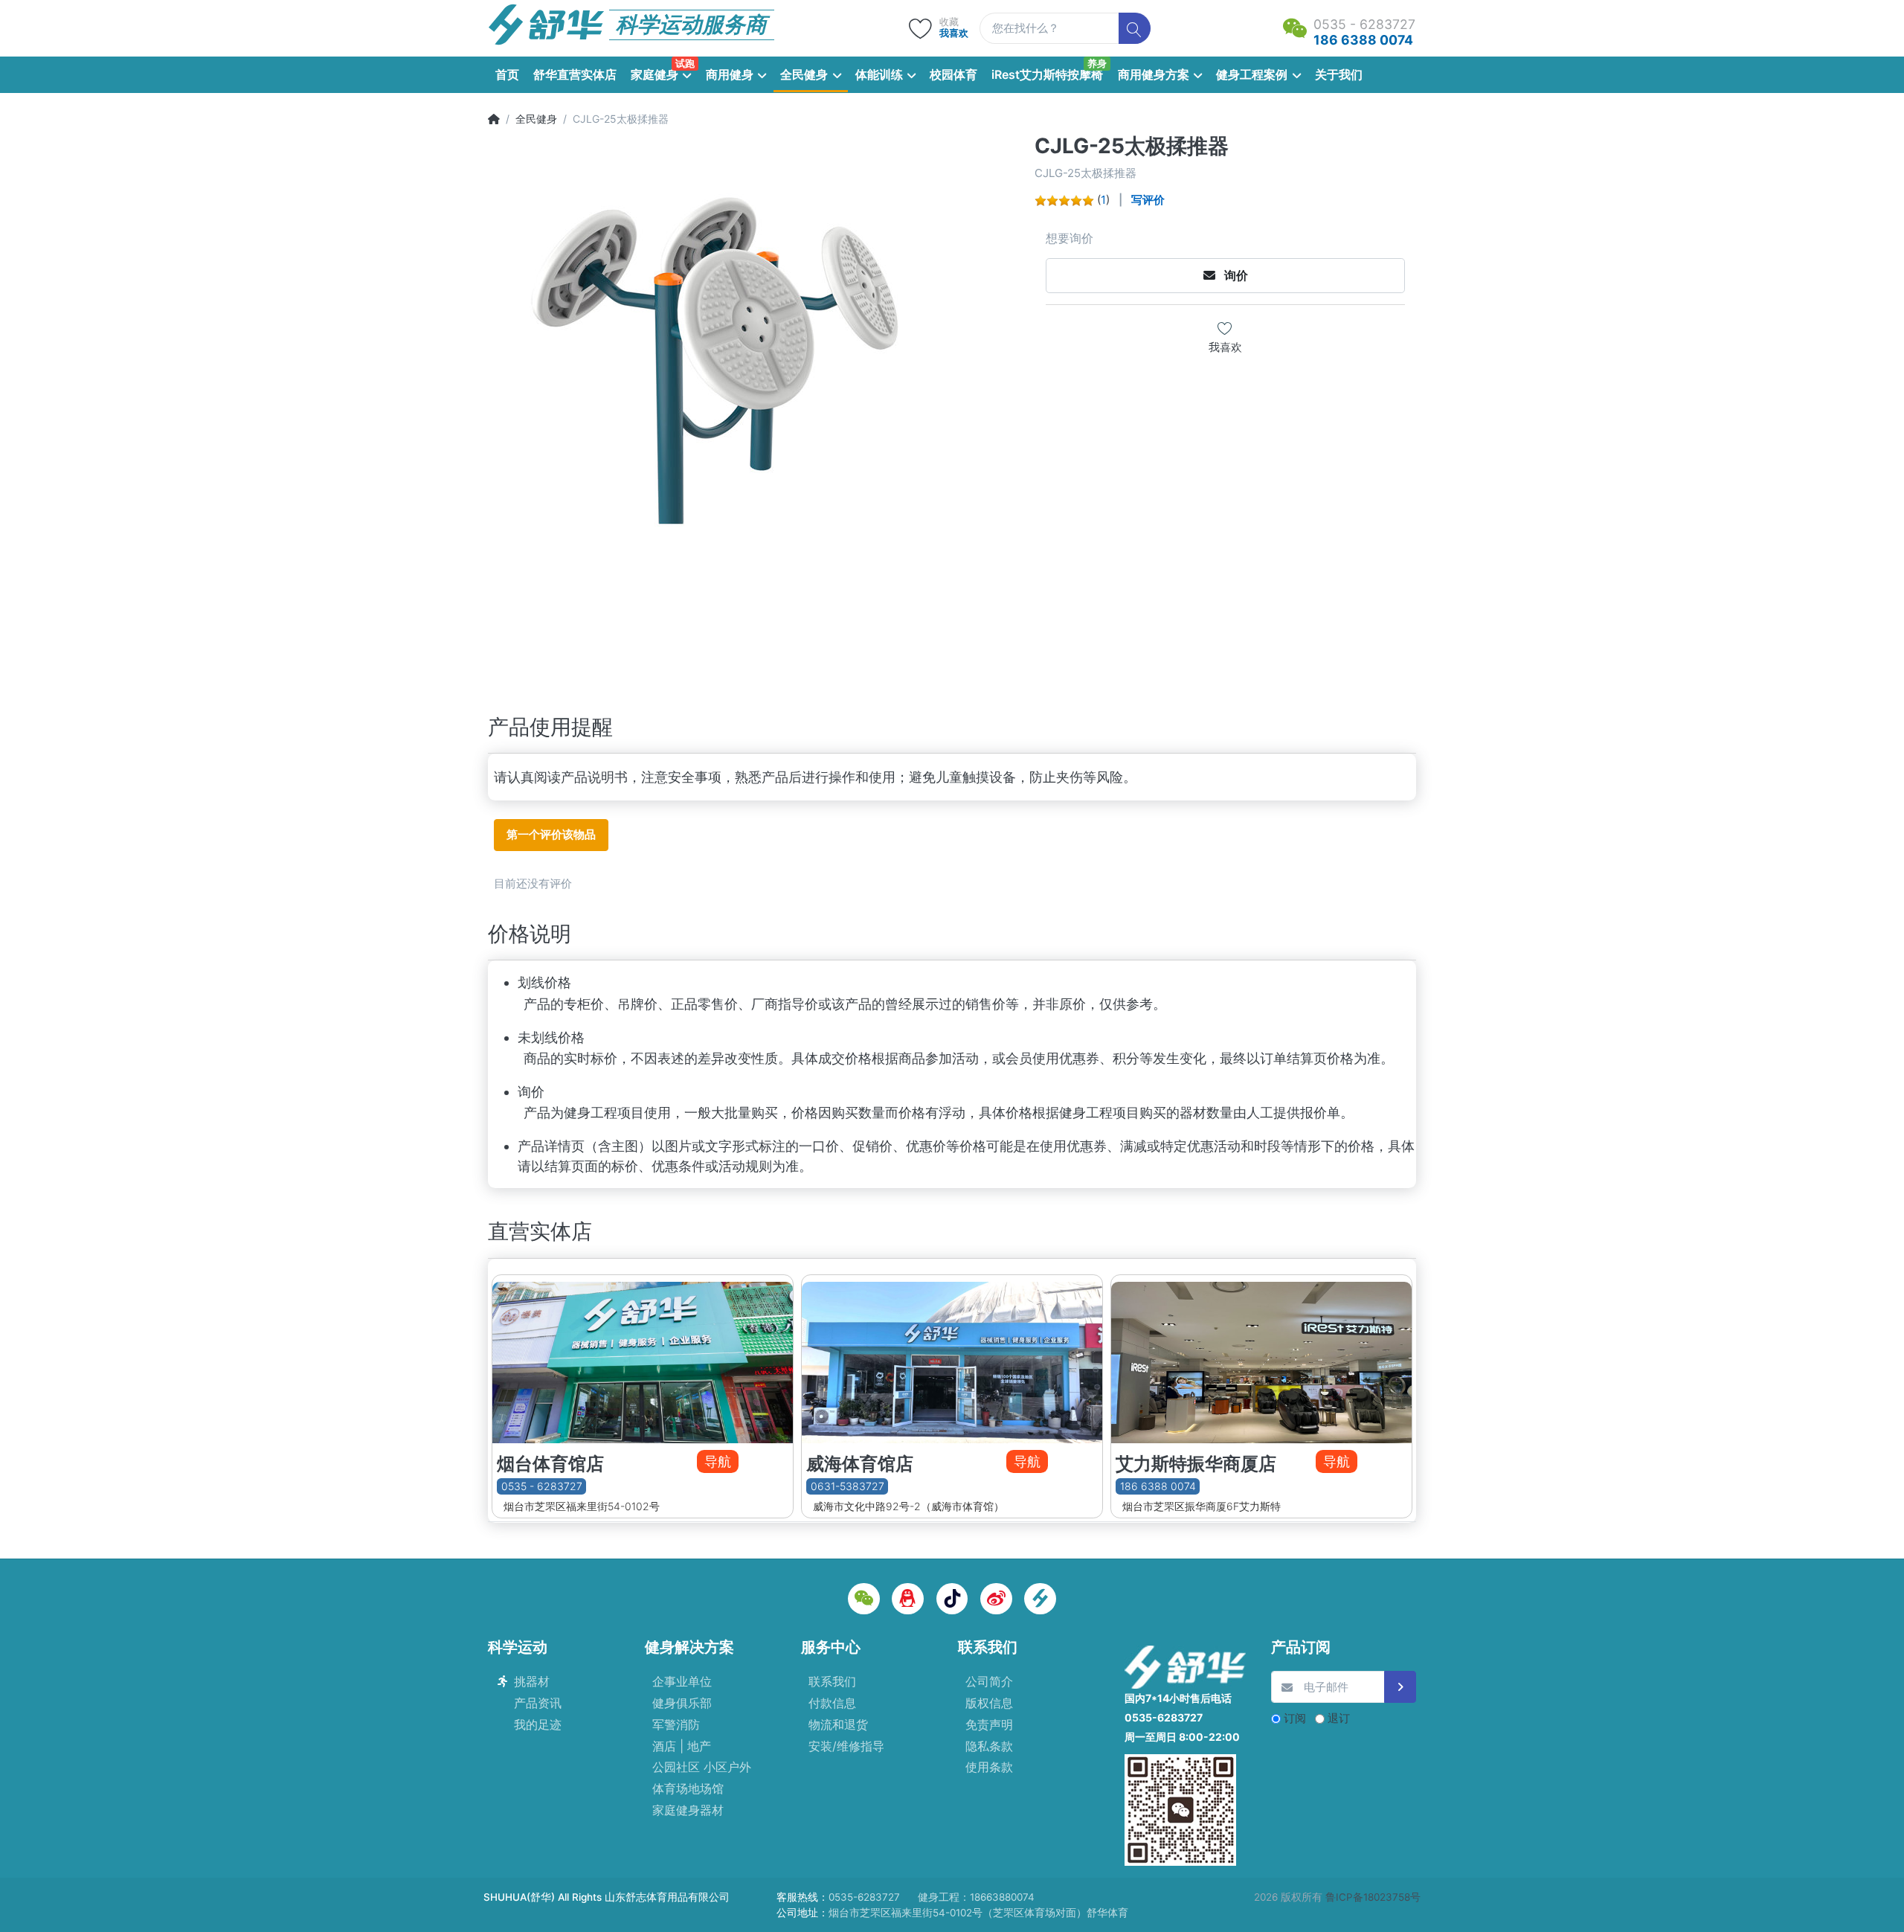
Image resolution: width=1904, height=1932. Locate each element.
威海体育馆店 (860, 1464)
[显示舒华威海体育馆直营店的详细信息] (952, 1359)
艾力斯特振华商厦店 (1196, 1464)
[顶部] (494, 119)
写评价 (1148, 200)
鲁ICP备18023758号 (1373, 1897)
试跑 (685, 63)
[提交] (1400, 1687)
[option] (757, 403)
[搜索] (1135, 29)
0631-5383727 (848, 1486)
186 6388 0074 (1158, 1486)
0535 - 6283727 (542, 1486)
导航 (718, 1461)
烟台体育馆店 (550, 1464)
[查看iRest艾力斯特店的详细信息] (1261, 1359)
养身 (1097, 63)
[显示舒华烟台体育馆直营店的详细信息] (643, 1359)
